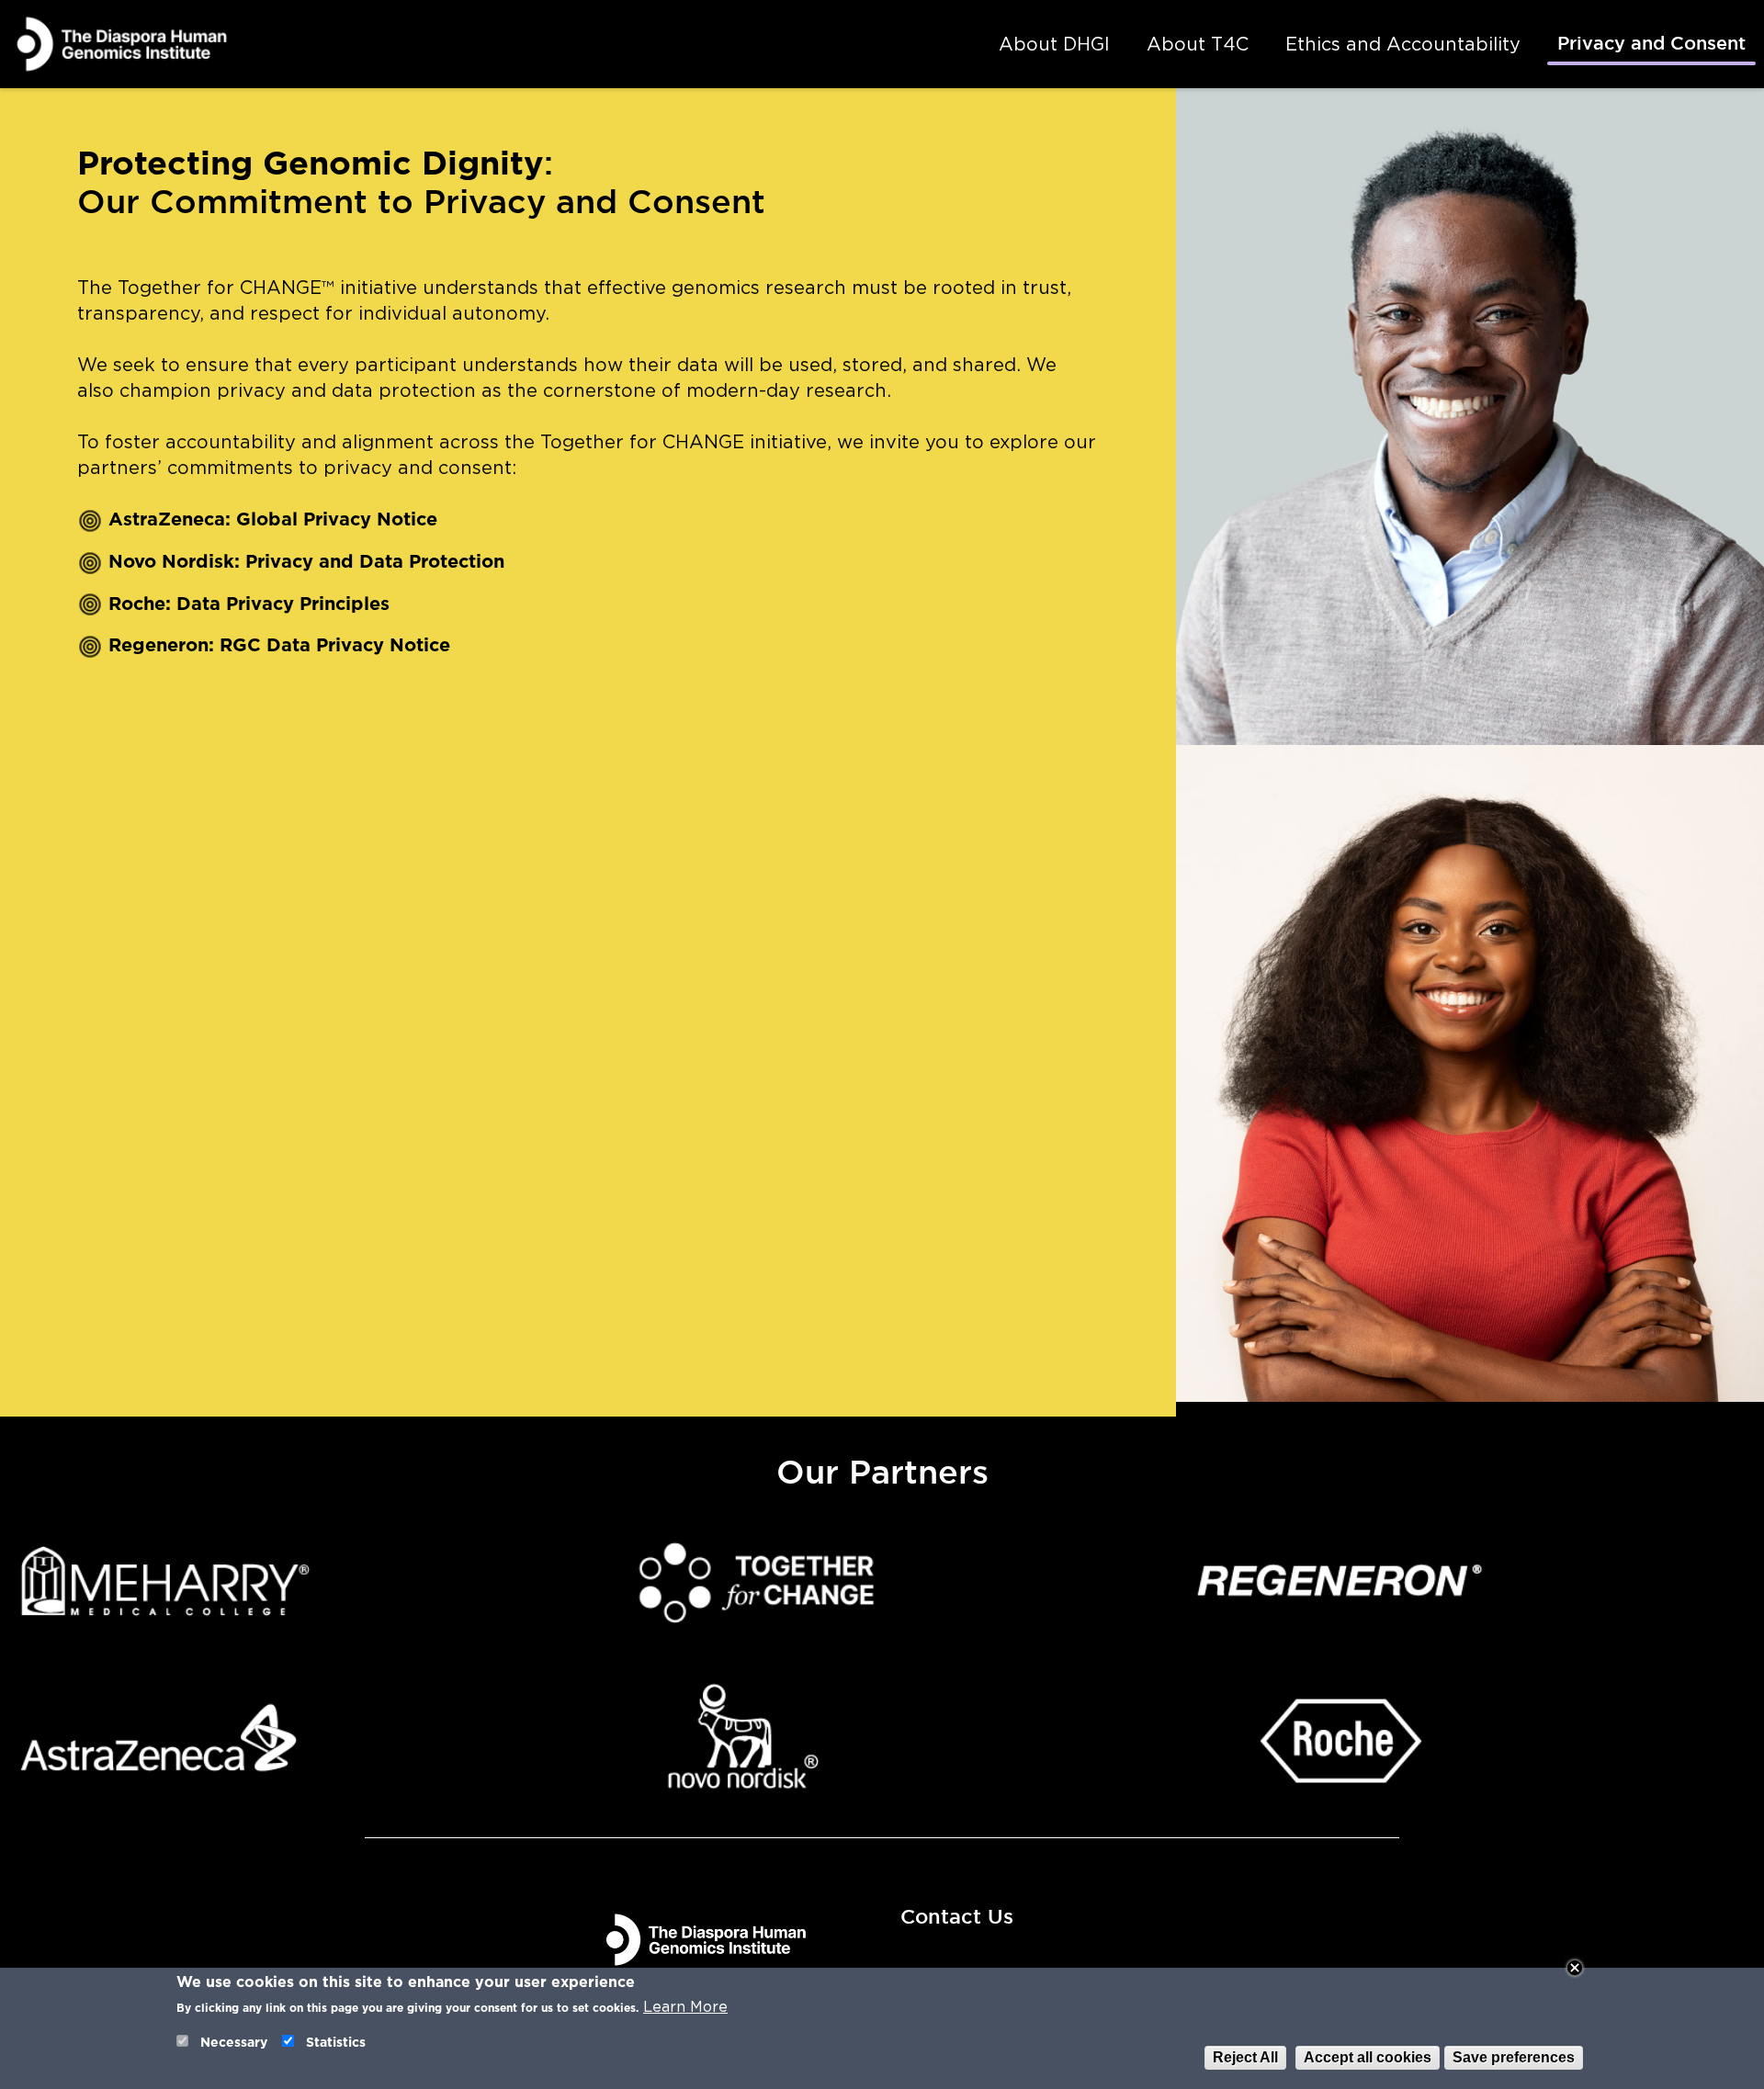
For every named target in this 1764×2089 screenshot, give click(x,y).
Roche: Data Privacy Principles (249, 604)
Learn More (685, 2007)
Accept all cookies (1368, 2057)
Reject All (1245, 2057)
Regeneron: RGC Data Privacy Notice (279, 645)
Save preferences (1514, 2057)
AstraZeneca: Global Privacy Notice (273, 519)
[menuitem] (1054, 44)
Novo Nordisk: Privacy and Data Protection (306, 561)
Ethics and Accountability (1403, 44)
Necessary (234, 2042)
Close (1575, 1968)
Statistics (336, 2042)
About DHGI (1054, 44)
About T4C (1198, 44)
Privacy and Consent (1651, 44)
